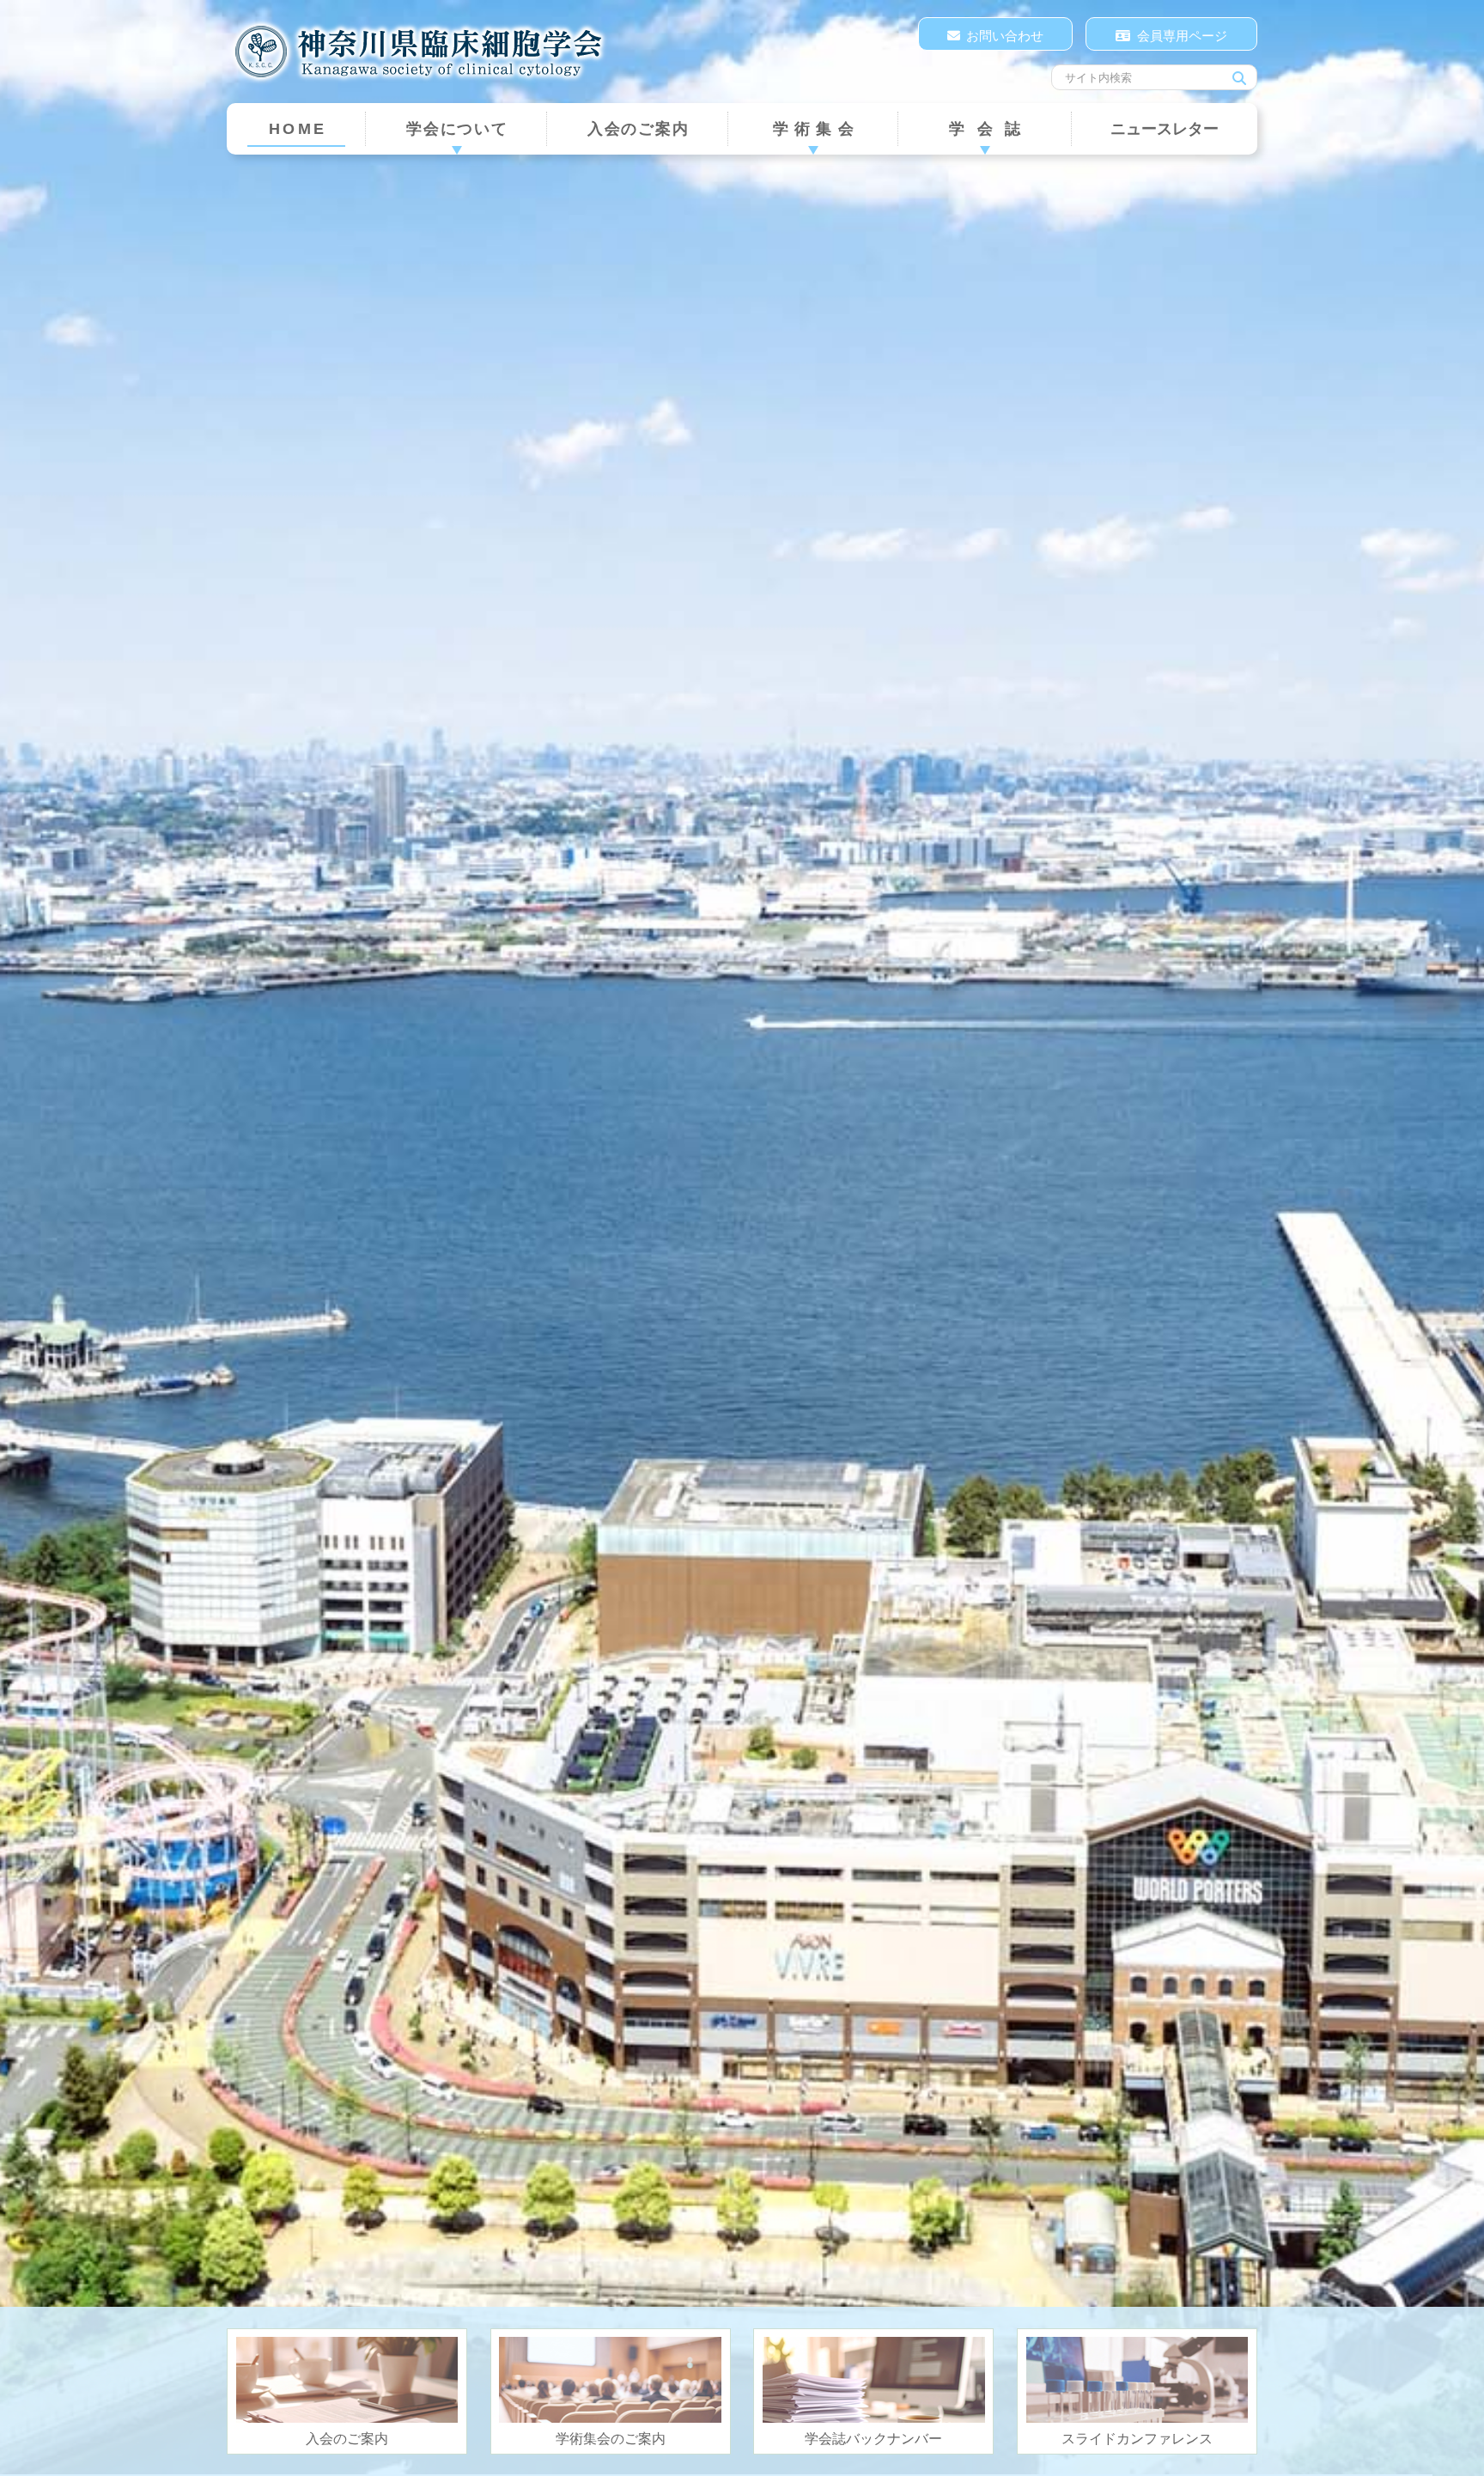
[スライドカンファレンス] (1137, 2380)
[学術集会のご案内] (610, 2380)
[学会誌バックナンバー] (874, 2380)
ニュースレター (1165, 129)
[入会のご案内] (347, 2380)
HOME (298, 129)
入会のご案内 (639, 129)
